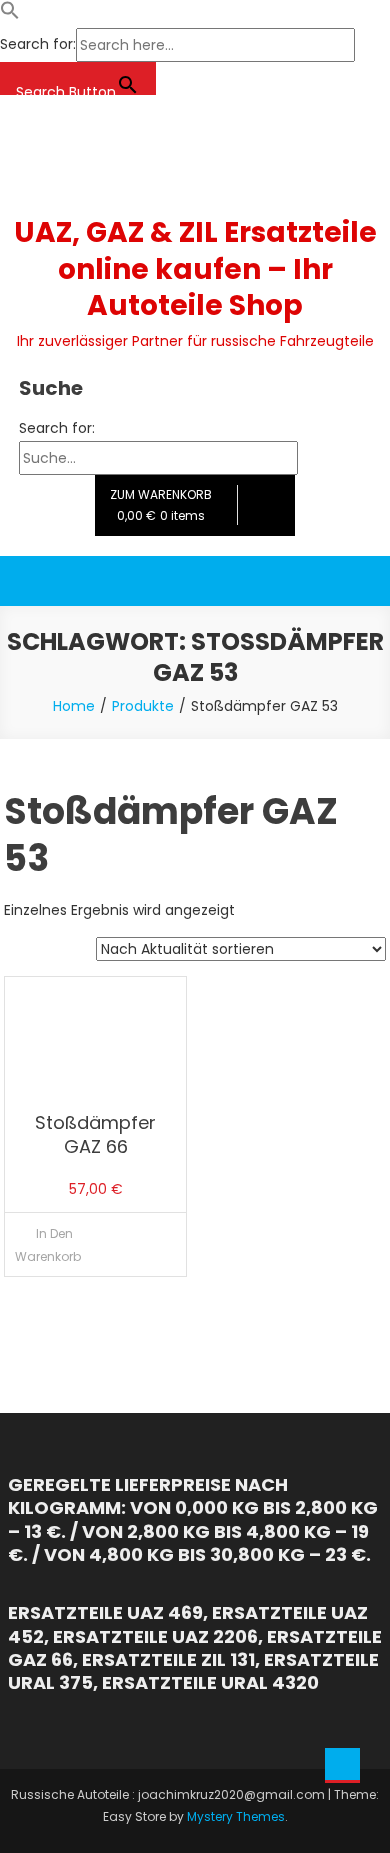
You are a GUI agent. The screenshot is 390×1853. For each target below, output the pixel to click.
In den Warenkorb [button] (48, 1245)
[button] (10, 15)
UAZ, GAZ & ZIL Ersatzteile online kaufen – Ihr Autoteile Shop (195, 269)
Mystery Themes (236, 1816)
